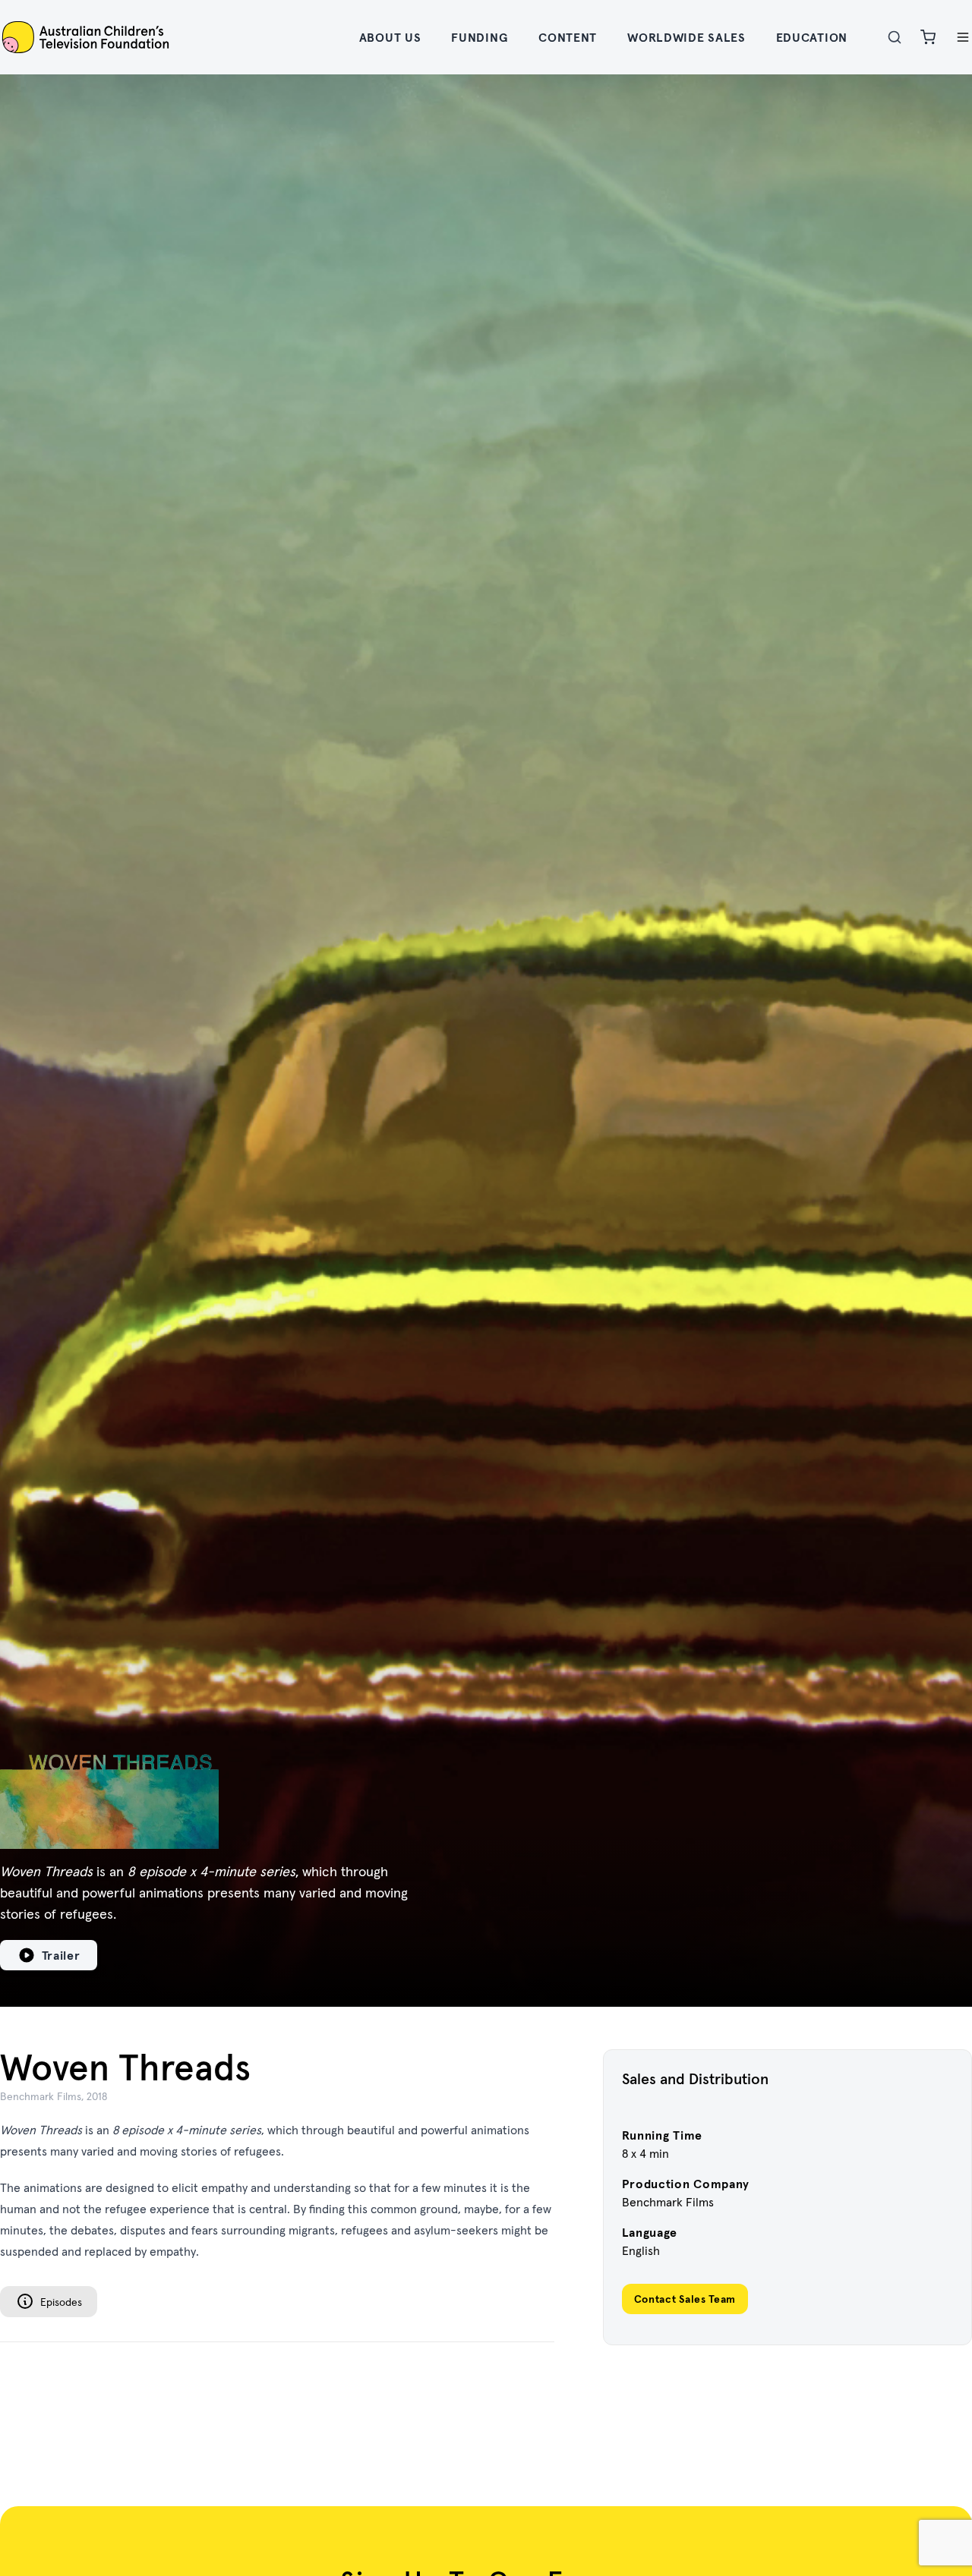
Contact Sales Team (685, 2299)
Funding (480, 37)
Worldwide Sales (686, 37)
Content (568, 37)
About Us (390, 37)
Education (812, 37)
